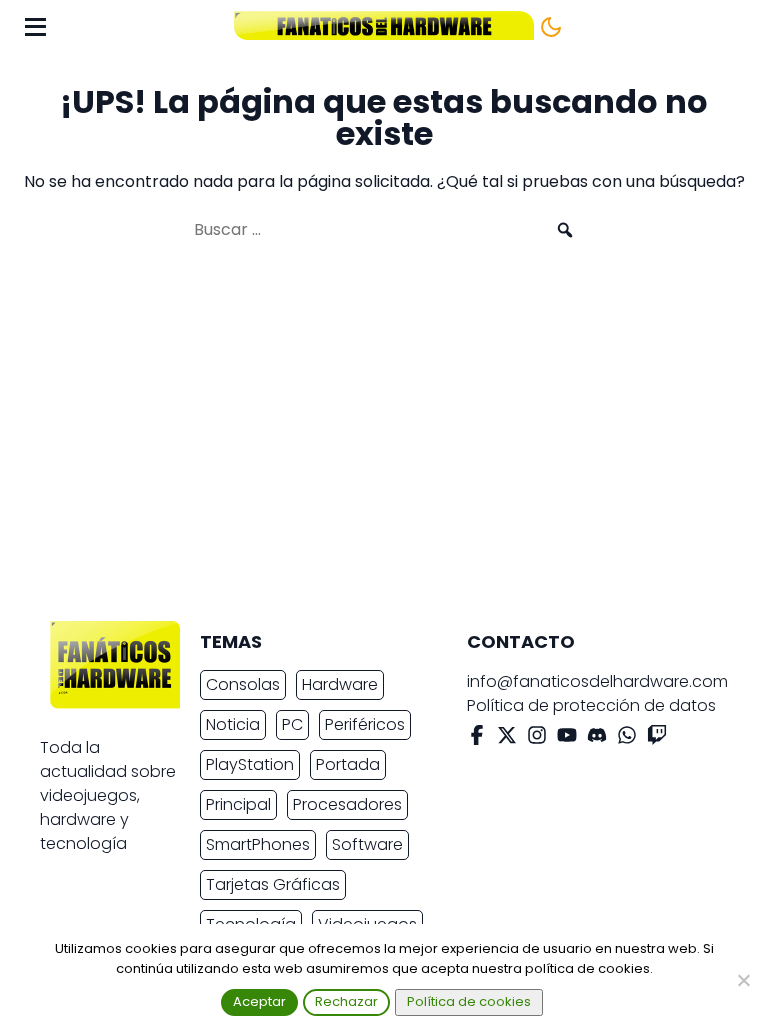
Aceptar (259, 1001)
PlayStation (250, 764)
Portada (348, 764)
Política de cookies (469, 1001)
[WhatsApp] (627, 738)
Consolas (243, 684)
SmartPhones (258, 844)
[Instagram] (537, 738)
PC (292, 724)
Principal (238, 804)
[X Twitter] (507, 738)
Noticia (233, 724)
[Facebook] (477, 738)
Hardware (340, 684)
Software (367, 844)
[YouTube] (567, 738)
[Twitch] (657, 738)
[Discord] (597, 738)
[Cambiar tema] (551, 27)
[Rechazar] (743, 980)
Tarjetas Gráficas (273, 884)
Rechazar (346, 1001)
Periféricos (365, 724)
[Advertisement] (368, 440)
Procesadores (347, 804)
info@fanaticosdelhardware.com (597, 681)
